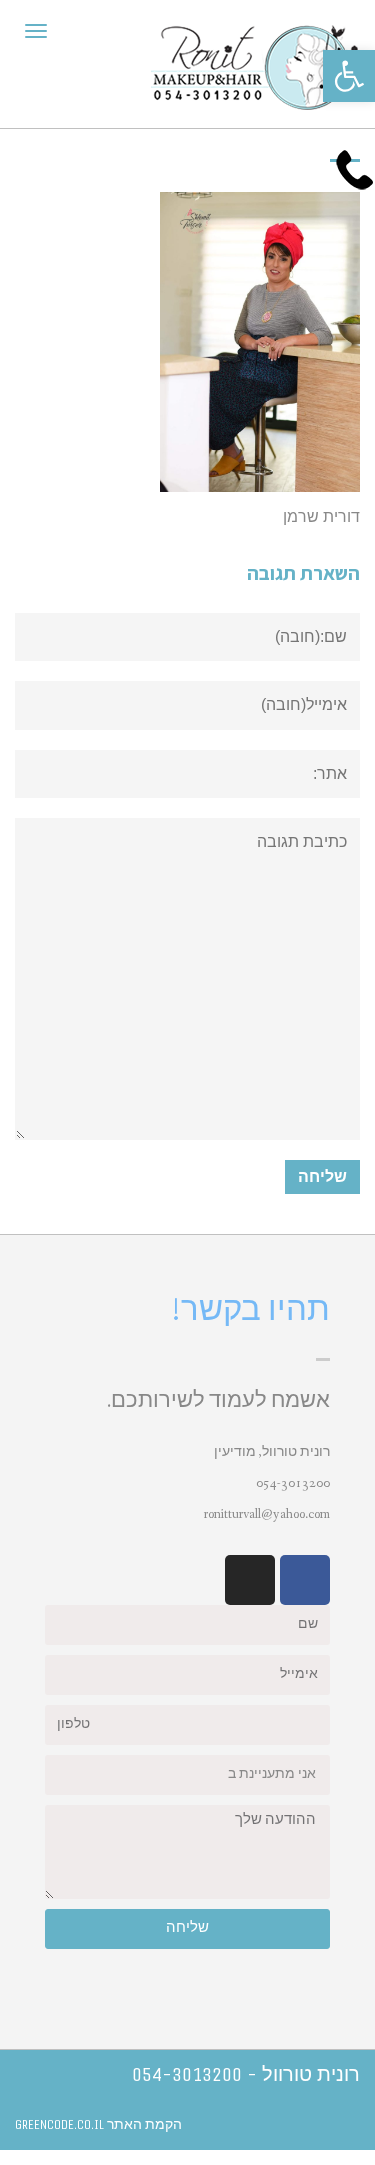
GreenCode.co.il (59, 2124)
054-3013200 (293, 1483)
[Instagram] (250, 1580)
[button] (349, 76)
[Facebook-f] (305, 1580)
